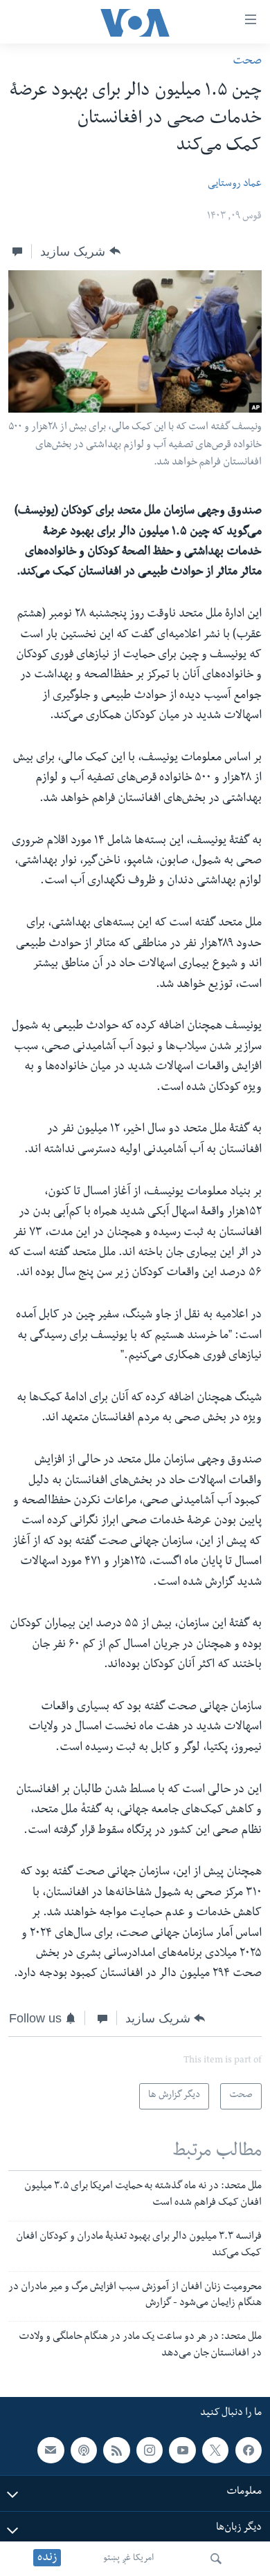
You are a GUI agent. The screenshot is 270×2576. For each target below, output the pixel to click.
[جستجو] (216, 2559)
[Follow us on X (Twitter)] (215, 2450)
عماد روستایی (235, 185)
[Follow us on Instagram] (150, 2450)
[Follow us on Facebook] (249, 2450)
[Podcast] (84, 2450)
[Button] (80, 252)
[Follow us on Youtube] (182, 2450)
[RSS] (116, 2450)
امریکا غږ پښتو (128, 2559)
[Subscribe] (51, 2450)
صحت (247, 62)
